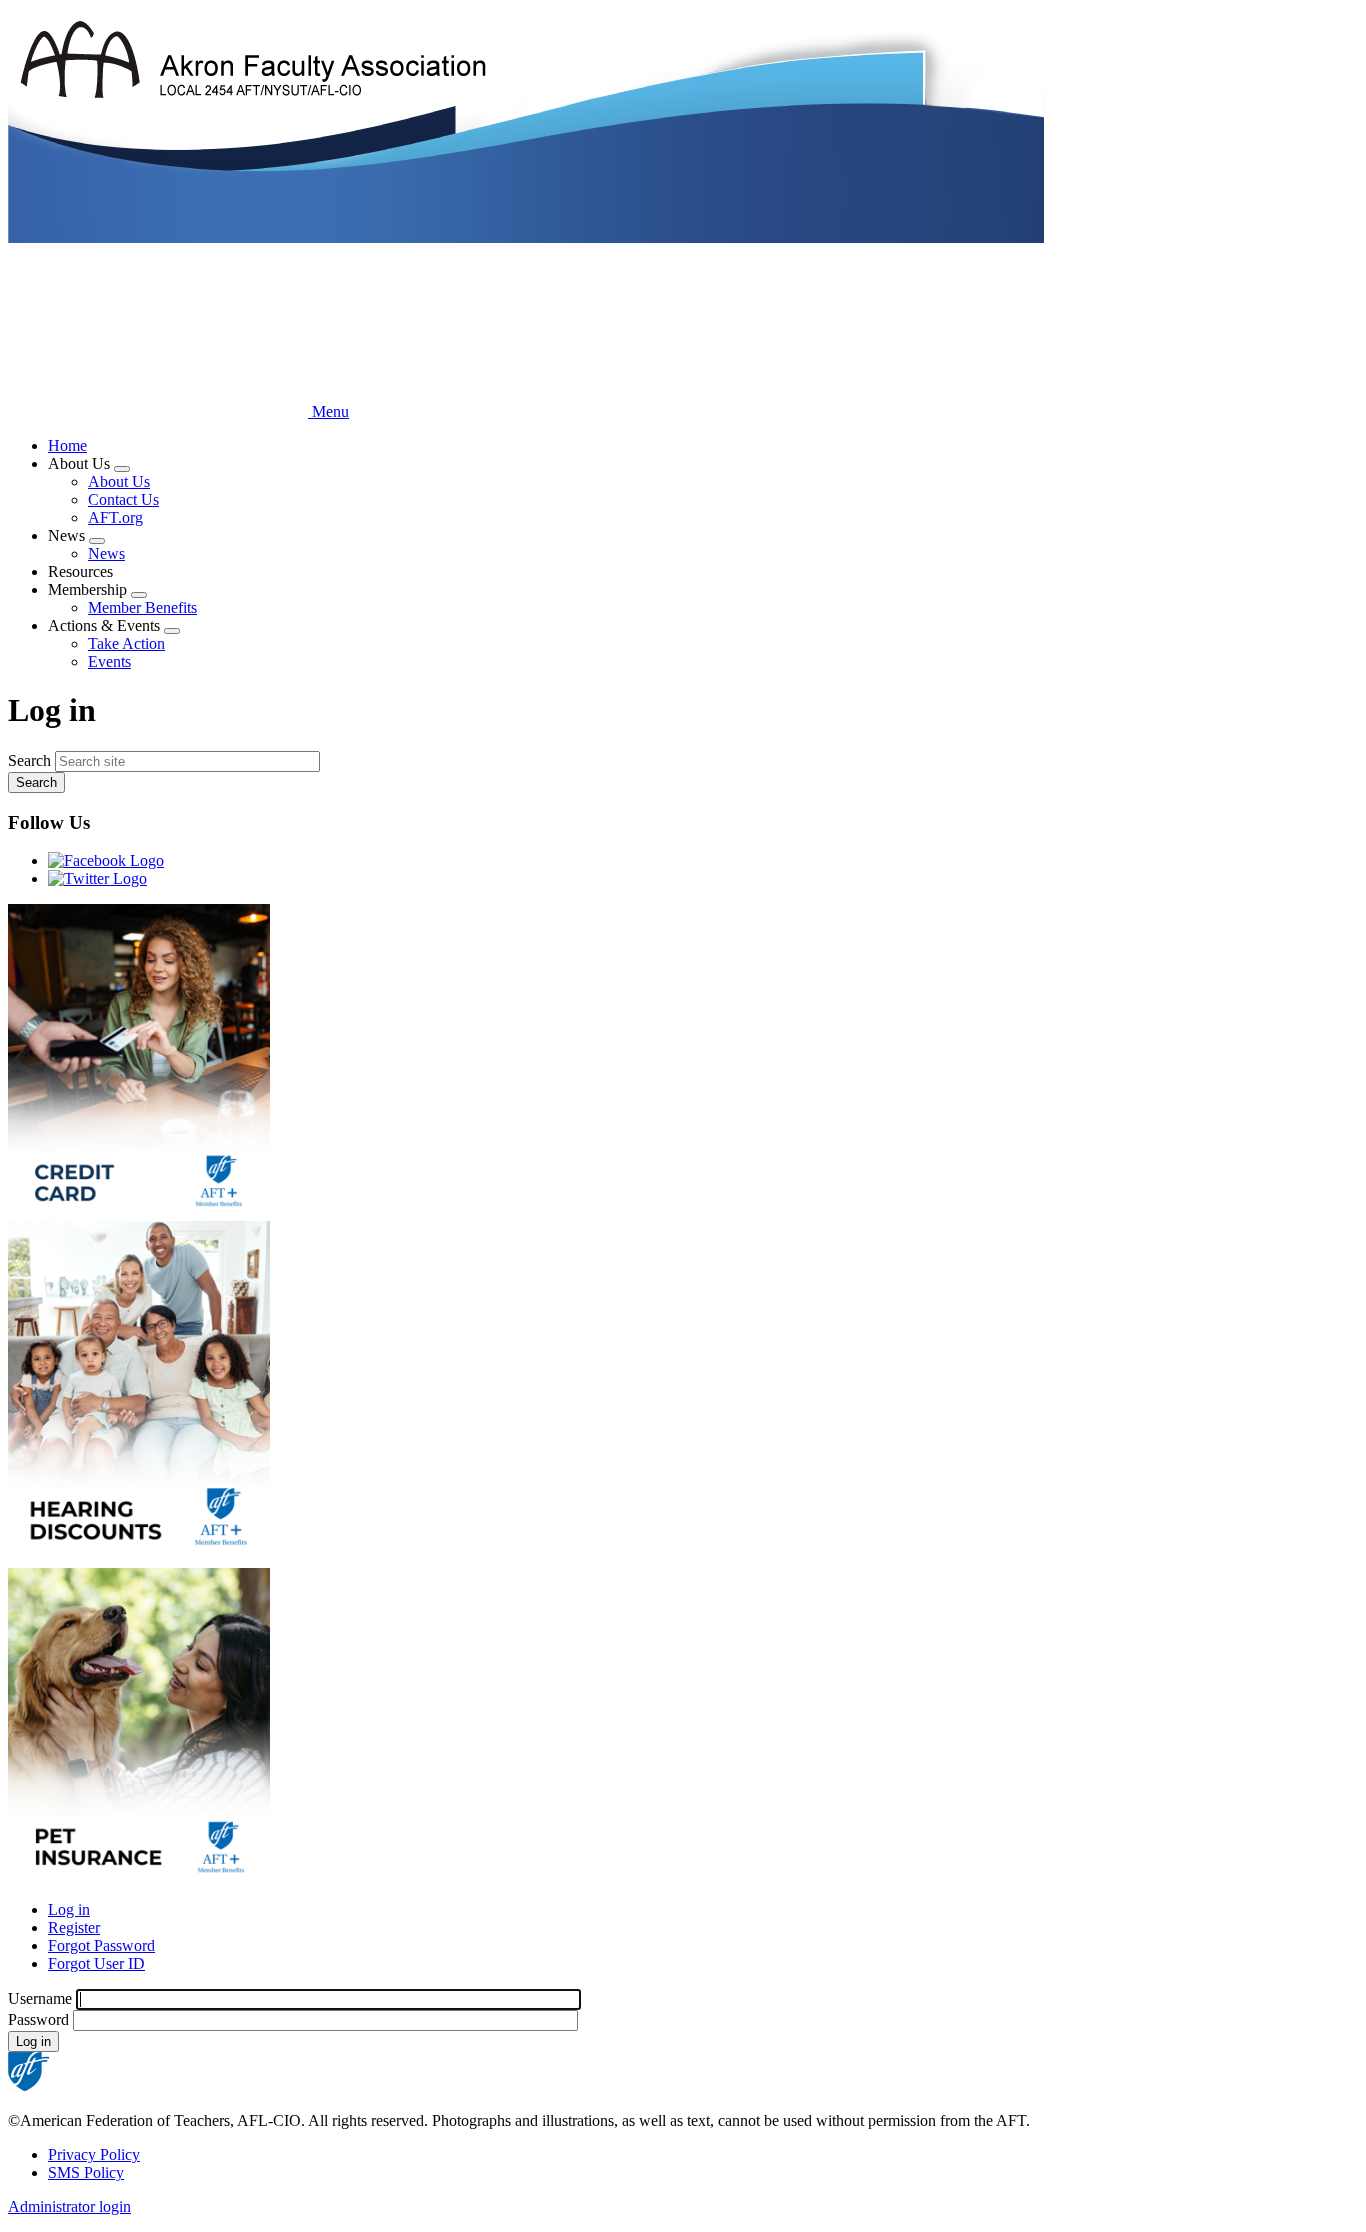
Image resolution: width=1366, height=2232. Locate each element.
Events (109, 661)
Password (38, 2019)
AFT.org (115, 517)
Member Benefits (142, 607)
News (106, 553)
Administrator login (69, 2206)
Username (40, 1998)
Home (67, 445)
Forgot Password (101, 1945)
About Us (119, 481)
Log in (69, 1909)
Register (74, 1927)
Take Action (126, 643)
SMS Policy (86, 2172)
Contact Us (123, 499)
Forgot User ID (96, 1963)
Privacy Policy (94, 2154)
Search (29, 760)
